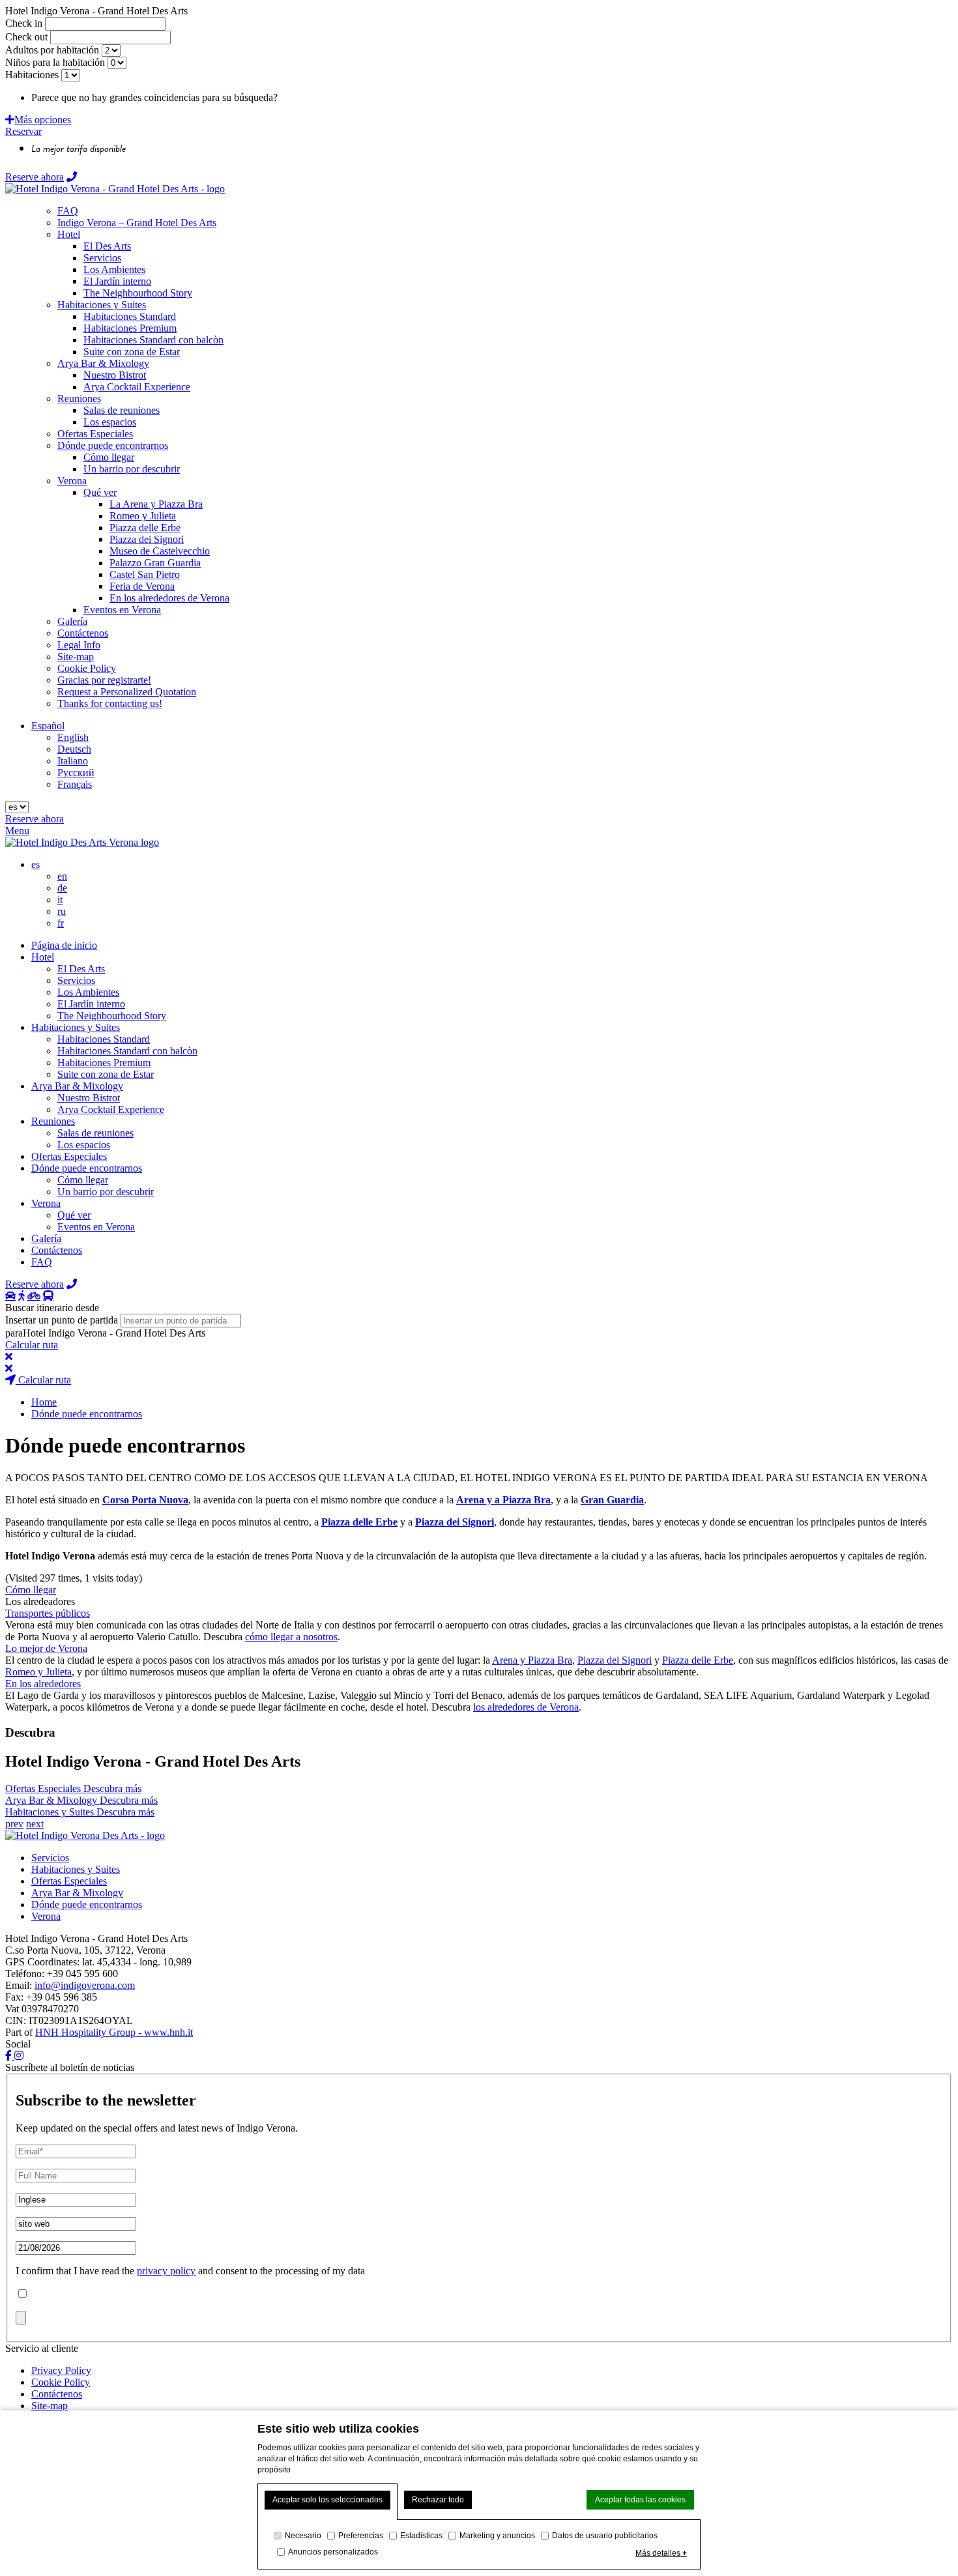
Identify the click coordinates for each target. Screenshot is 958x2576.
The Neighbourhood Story (112, 1016)
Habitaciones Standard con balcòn (127, 1051)
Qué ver (74, 1215)
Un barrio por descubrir (106, 1192)
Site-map (50, 2406)
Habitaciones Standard (104, 1039)
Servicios (76, 980)
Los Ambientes (88, 992)
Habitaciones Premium (104, 1063)
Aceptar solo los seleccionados (327, 2500)
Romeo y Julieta (38, 1672)
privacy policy (166, 2271)
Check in (24, 23)
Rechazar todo (438, 2500)
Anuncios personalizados (333, 2552)
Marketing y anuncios (497, 2536)
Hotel (43, 957)
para (14, 1333)
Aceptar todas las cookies (640, 2500)
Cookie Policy (61, 2382)
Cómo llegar (83, 1180)
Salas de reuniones (95, 1133)
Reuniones (53, 1121)
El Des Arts (81, 969)
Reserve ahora (35, 177)
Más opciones (43, 120)
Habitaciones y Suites (76, 1027)
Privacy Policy (61, 2370)
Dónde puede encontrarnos (87, 1168)
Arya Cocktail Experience (111, 1109)
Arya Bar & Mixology (77, 1086)
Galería (46, 1238)
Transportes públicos (48, 1613)
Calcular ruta (32, 1345)
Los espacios (84, 1145)
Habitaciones (33, 75)
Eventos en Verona (96, 1227)
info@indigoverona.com (85, 1985)
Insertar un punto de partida (62, 1320)
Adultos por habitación (52, 50)
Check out (26, 37)
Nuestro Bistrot (89, 1098)
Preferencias (361, 2536)
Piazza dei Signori (615, 1660)
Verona (46, 1203)
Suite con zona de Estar (106, 1074)
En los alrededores (43, 1684)
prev (14, 1824)
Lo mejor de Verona (46, 1648)
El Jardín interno (91, 1004)
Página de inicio (64, 945)
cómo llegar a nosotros (291, 1637)
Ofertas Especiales (69, 1156)
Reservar (23, 131)
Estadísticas (421, 2536)
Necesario (303, 2536)
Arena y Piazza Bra (532, 1660)
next (35, 1824)
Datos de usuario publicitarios (605, 2536)
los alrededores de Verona (526, 1707)
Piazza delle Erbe (698, 1660)
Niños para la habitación (55, 62)
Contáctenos (57, 1250)
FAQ (42, 1262)
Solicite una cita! (314, 97)
